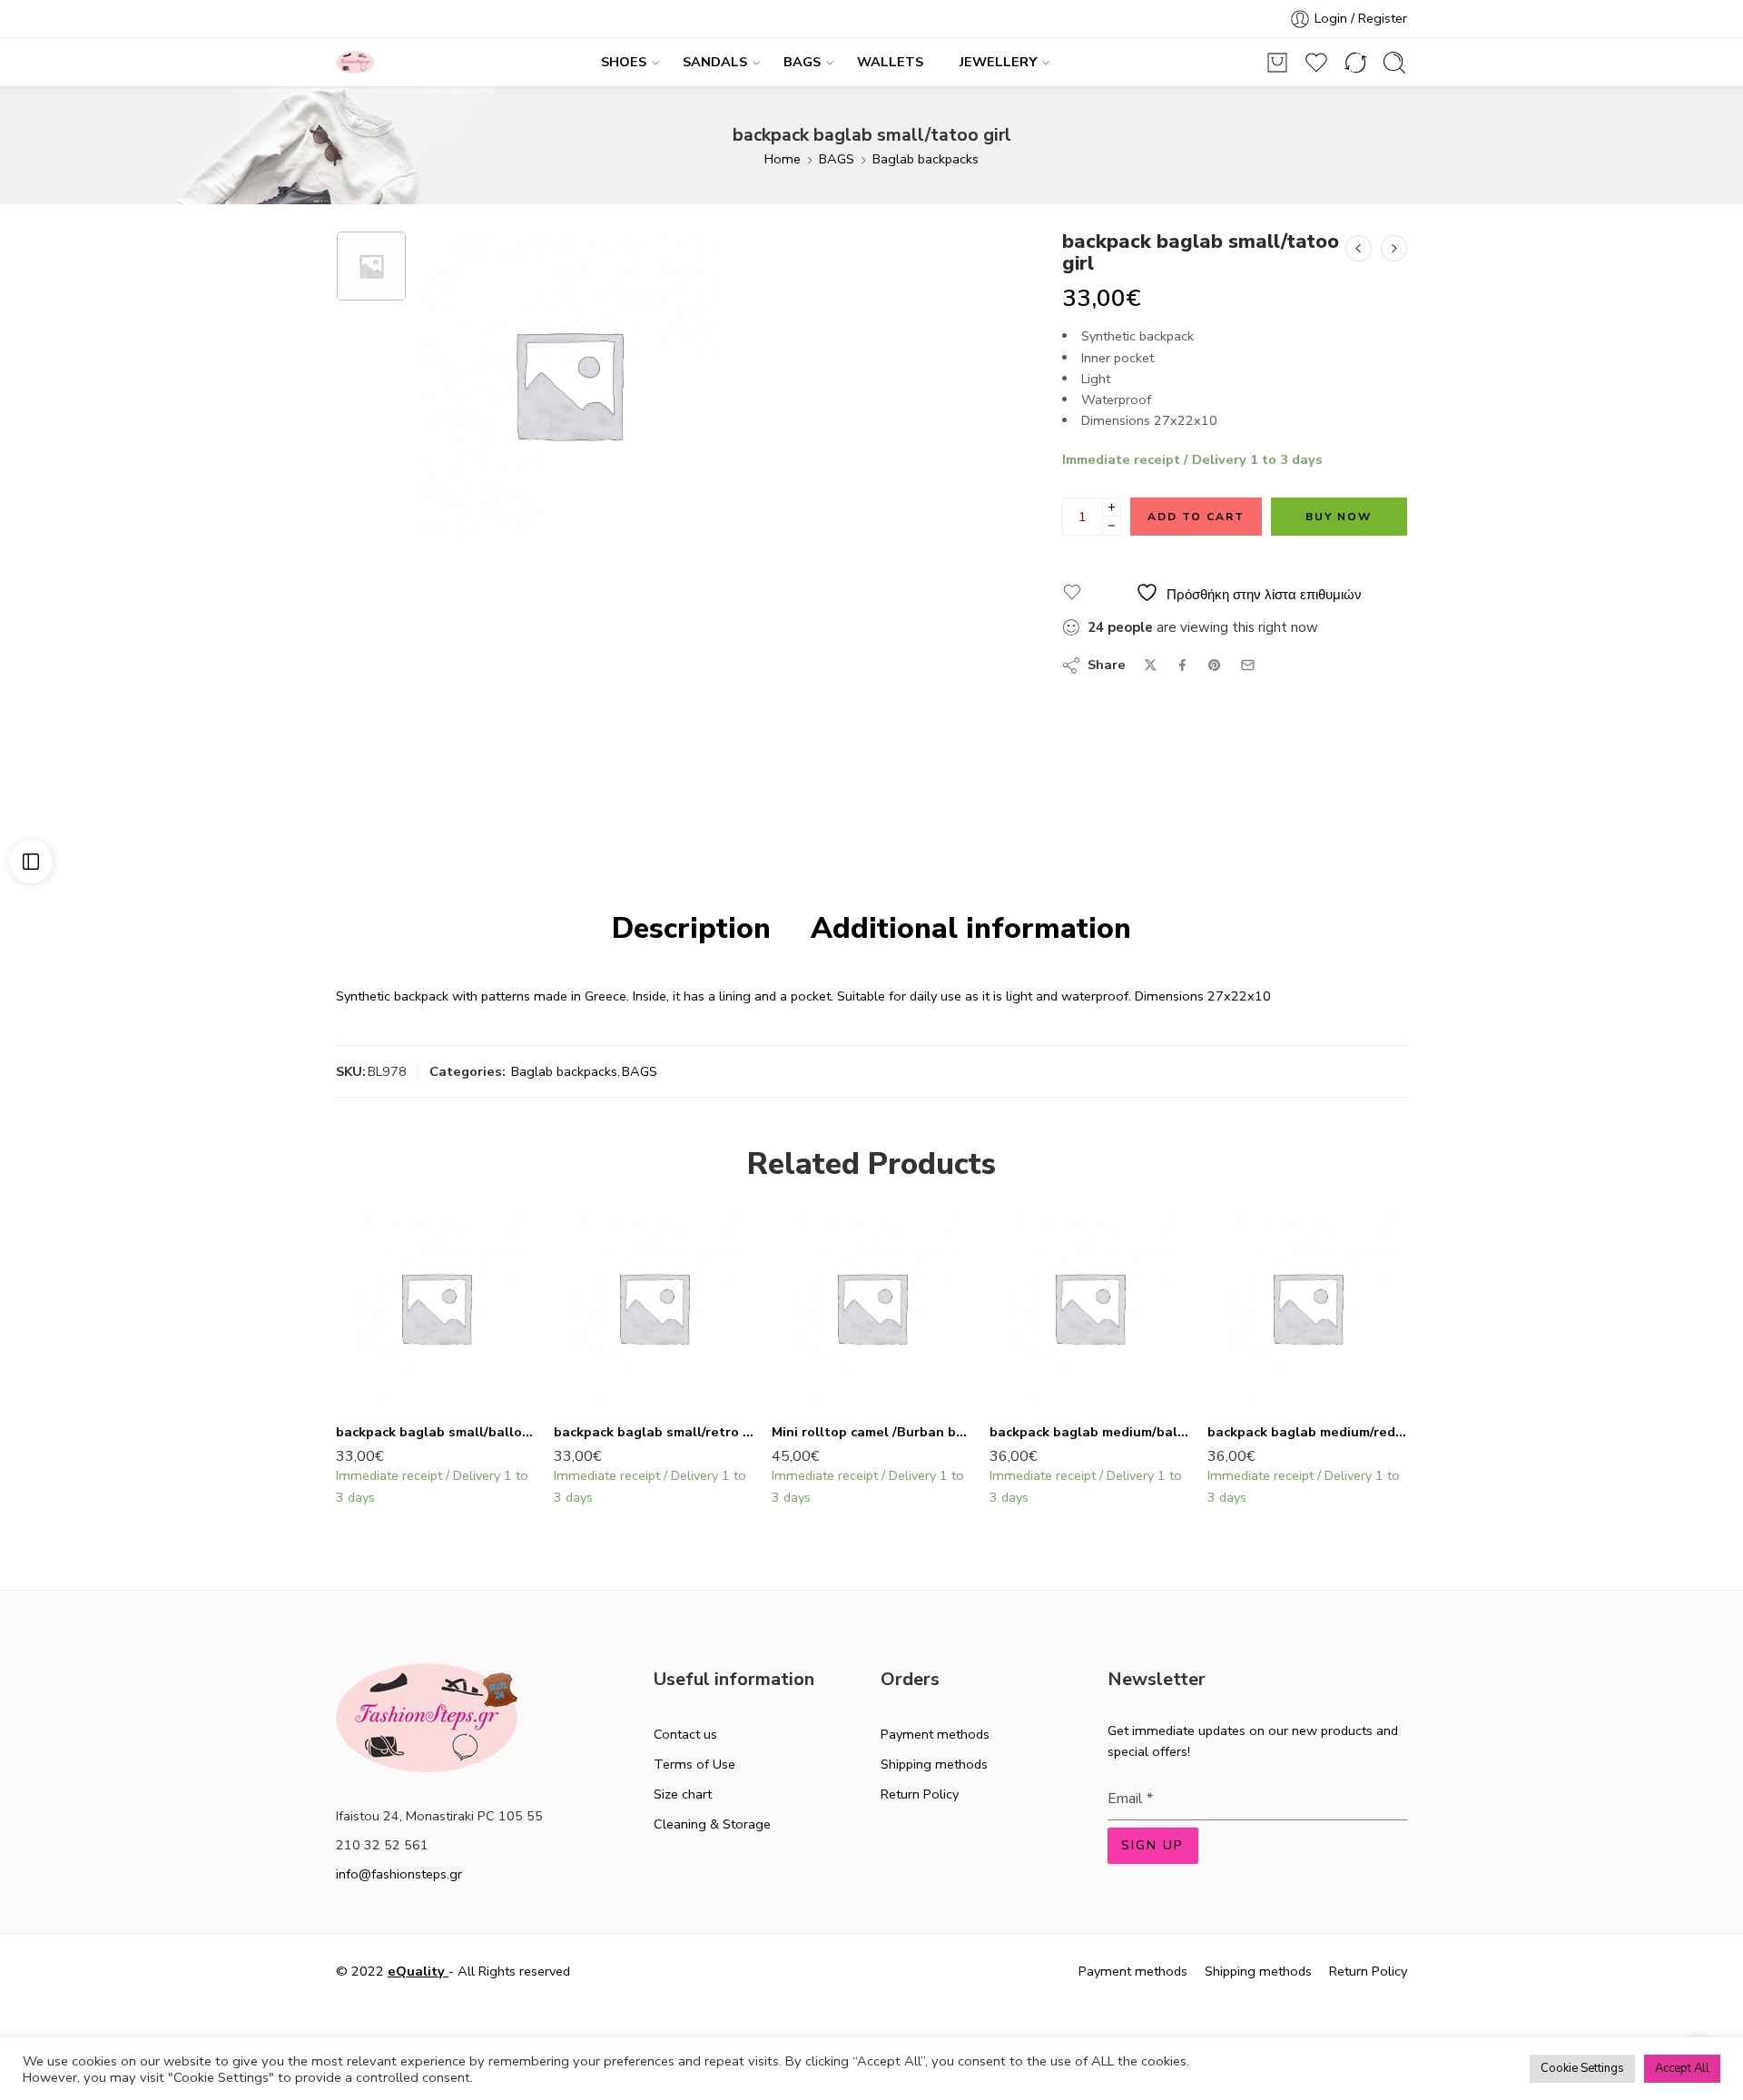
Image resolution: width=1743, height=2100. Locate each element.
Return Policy (920, 1794)
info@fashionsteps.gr (399, 1874)
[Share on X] (1151, 665)
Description (691, 929)
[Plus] (1112, 507)
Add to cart (1196, 517)
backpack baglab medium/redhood (1307, 1432)
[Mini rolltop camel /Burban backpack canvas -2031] (871, 1307)
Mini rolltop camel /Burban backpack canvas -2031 (871, 1432)
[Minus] (1112, 526)
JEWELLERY (998, 62)
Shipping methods (934, 1764)
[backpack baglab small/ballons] (436, 1307)
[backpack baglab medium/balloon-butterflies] (1089, 1307)
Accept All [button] (1682, 2068)
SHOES (624, 62)
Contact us (685, 1734)
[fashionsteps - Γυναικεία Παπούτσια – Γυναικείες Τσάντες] (355, 62)
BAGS (802, 62)
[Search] (1394, 63)
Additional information (971, 929)
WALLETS (890, 62)
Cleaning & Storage (712, 1824)
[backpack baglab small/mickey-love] (1359, 248)
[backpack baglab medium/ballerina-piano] (1394, 248)
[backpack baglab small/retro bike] (654, 1307)
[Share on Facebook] (1182, 665)
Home (783, 159)
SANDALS (715, 62)
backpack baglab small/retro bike (654, 1432)
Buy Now (1339, 517)
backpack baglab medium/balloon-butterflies (1089, 1432)
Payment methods (935, 1734)
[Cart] (1277, 63)
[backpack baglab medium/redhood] (1307, 1307)
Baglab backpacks (926, 159)
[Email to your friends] (1248, 665)
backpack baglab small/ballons (436, 1432)
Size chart (683, 1794)
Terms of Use (694, 1764)
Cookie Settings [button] (1582, 2068)
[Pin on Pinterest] (1215, 665)
